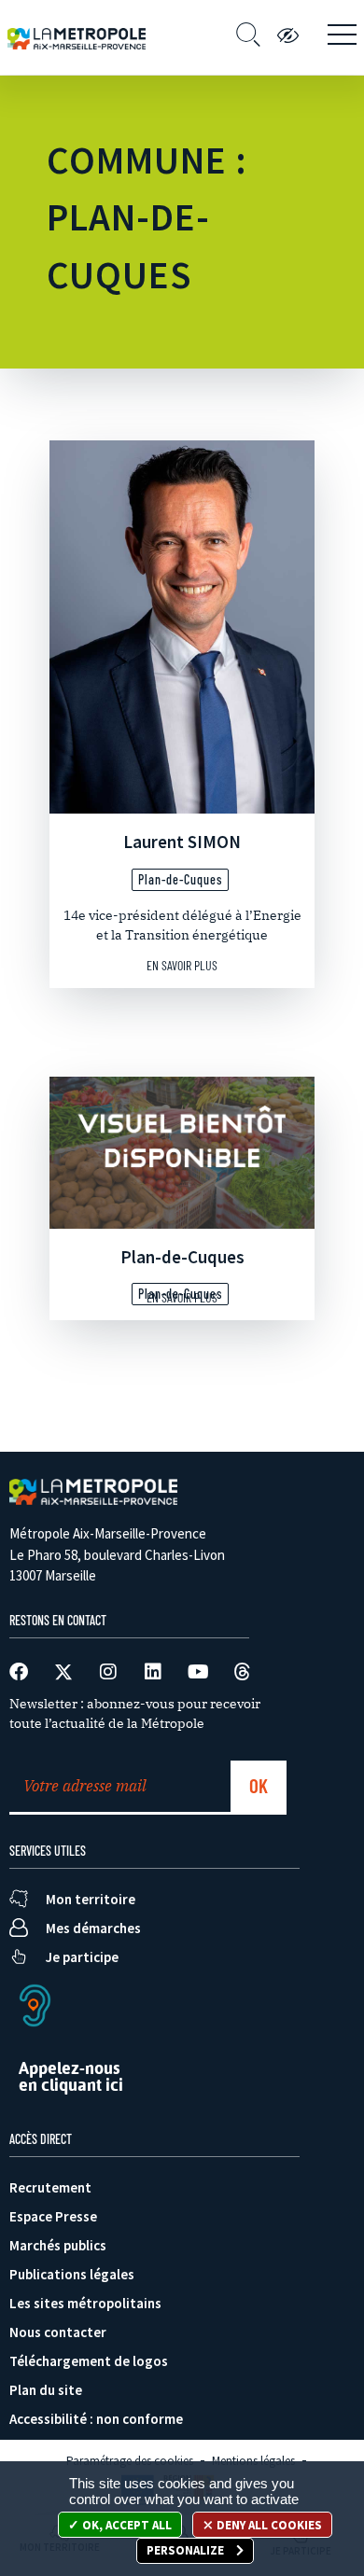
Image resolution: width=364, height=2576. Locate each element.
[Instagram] (108, 1672)
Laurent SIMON (182, 842)
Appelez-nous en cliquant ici (71, 2076)
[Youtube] (198, 1672)
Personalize (187, 2550)
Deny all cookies (268, 2525)
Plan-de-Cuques (182, 1257)
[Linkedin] (153, 1672)
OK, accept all (126, 2525)
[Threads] (243, 1672)
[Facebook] (19, 1672)
